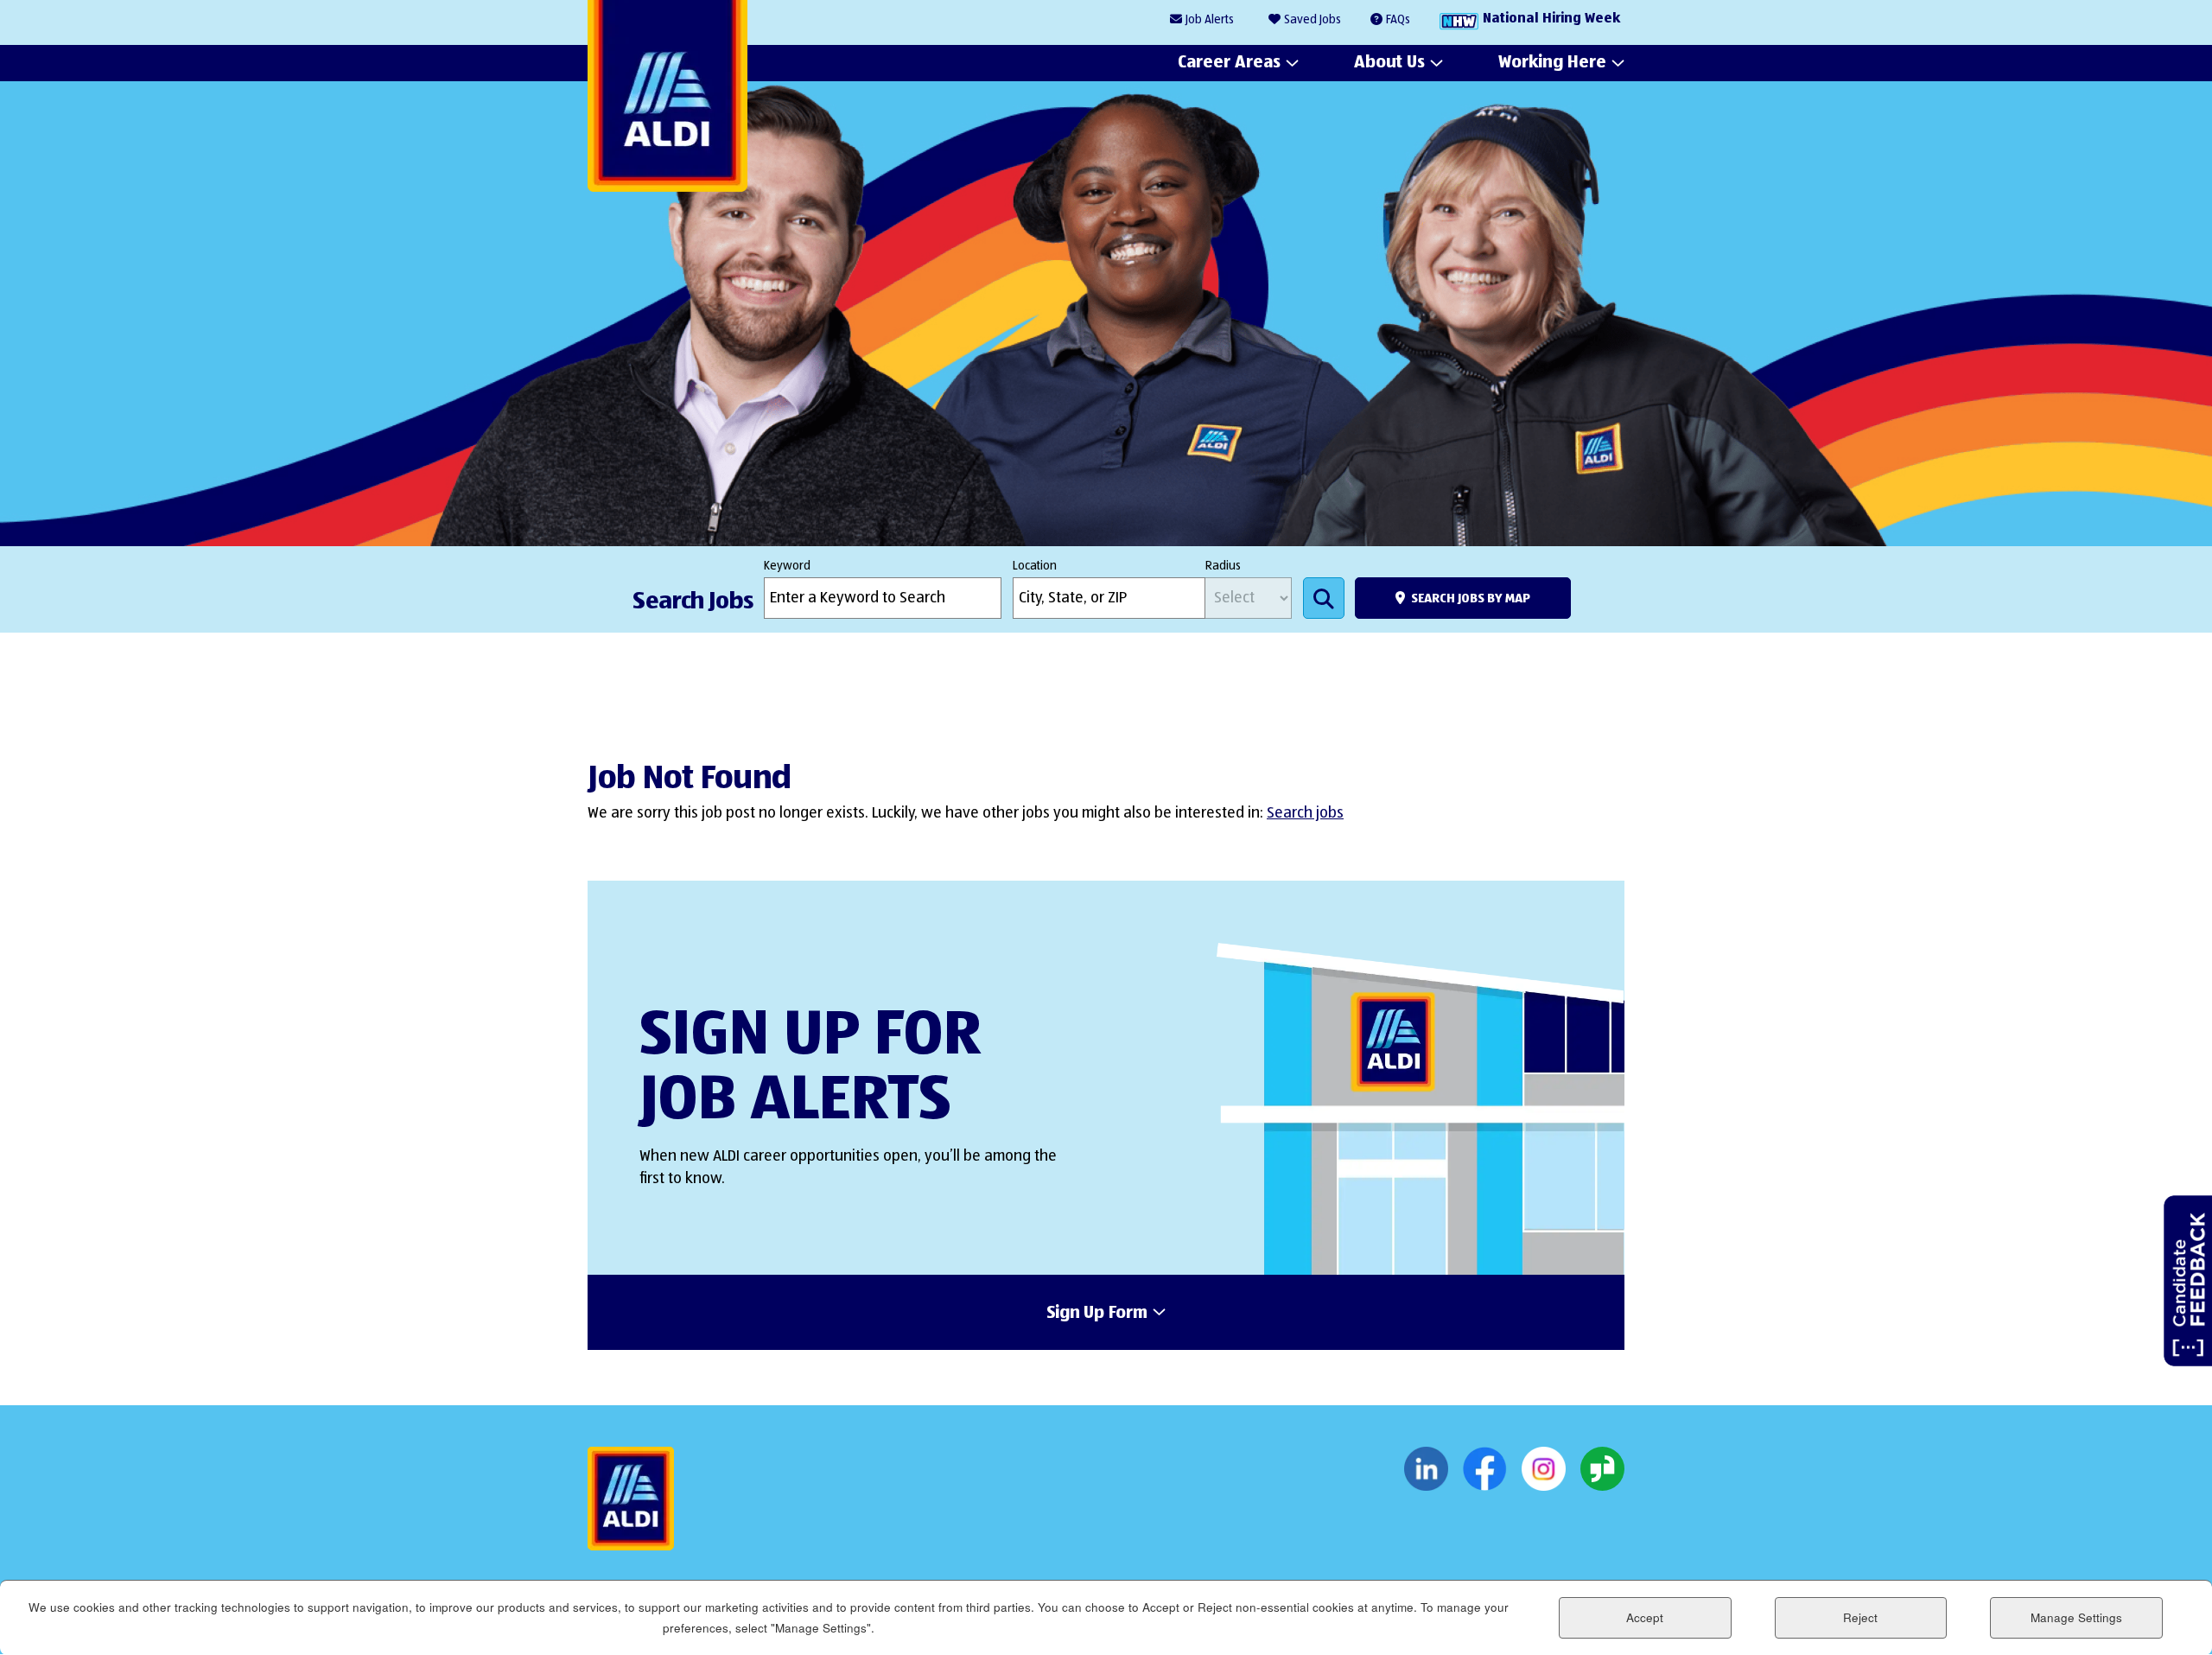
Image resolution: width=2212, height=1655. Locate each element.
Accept (1645, 1617)
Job (1210, 20)
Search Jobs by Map (1471, 598)
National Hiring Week (1551, 19)
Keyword (787, 566)
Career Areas (1229, 62)
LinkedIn (1426, 1469)
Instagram (1544, 1469)
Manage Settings (2076, 1617)
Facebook (1485, 1469)
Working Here (1552, 62)
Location (1035, 566)
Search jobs (1305, 813)
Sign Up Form (1097, 1314)
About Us (1389, 62)
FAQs (1398, 20)
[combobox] (1109, 598)
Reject (1860, 1617)
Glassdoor (1602, 1469)
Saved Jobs (1313, 20)
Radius (1223, 566)
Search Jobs (1324, 598)
